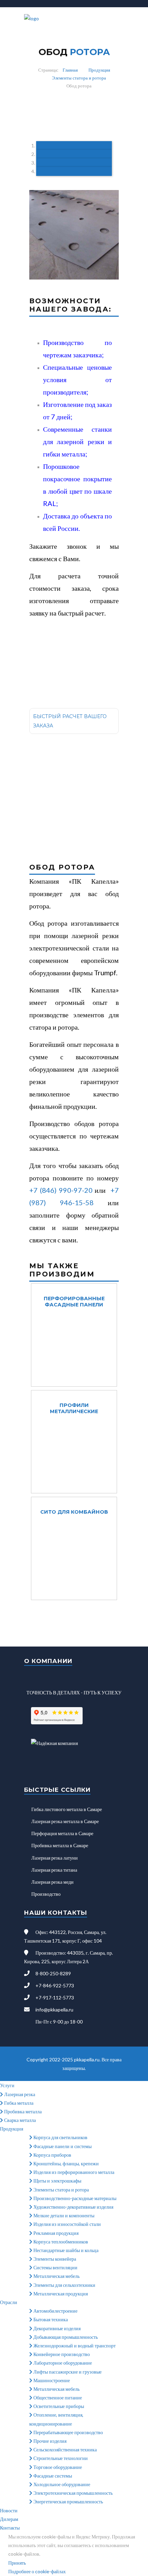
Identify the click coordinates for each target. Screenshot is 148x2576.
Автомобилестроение (55, 2311)
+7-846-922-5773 (55, 1985)
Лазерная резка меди (52, 1882)
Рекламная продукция (55, 2233)
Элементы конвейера (54, 2259)
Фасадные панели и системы (62, 2146)
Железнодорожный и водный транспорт (74, 2346)
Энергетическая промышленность (68, 2501)
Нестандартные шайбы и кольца (65, 2250)
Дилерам (9, 2519)
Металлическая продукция (60, 2294)
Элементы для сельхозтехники (64, 2285)
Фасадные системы (52, 2476)
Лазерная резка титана (54, 1870)
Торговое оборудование (57, 2467)
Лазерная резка (19, 2094)
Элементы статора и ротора (79, 78)
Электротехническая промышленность (72, 2493)
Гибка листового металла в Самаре (67, 1809)
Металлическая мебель (56, 2276)
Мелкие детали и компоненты (63, 2215)
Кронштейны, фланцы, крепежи (66, 2163)
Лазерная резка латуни (55, 1858)
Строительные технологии (60, 2458)
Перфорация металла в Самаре (62, 1833)
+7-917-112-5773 (55, 1997)
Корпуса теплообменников (60, 2242)
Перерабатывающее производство (68, 2432)
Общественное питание (57, 2398)
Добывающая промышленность (65, 2337)
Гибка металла (18, 2103)
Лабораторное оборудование (62, 2363)
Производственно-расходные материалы (74, 2198)
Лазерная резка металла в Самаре (65, 1821)
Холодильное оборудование (61, 2484)
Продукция (99, 70)
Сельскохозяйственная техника (65, 2449)
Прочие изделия (49, 2441)
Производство (46, 1894)
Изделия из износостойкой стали (67, 2224)
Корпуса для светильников (60, 2137)
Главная (70, 70)
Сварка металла (19, 2120)
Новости (9, 2510)
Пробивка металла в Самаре (60, 1845)
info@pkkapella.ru (54, 2010)
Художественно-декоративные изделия (73, 2207)
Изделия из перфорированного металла (73, 2172)
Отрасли (9, 2302)
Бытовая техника (50, 2319)
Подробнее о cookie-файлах (37, 2571)
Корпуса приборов (52, 2155)
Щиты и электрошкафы (57, 2181)
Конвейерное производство (61, 2354)
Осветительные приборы (58, 2406)
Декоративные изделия (56, 2328)
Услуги (7, 2085)
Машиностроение (51, 2380)
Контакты (10, 2528)
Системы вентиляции (55, 2267)
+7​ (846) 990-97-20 (61, 1190)
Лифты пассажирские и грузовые (67, 2372)
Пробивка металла (22, 2111)
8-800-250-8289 (53, 1973)
